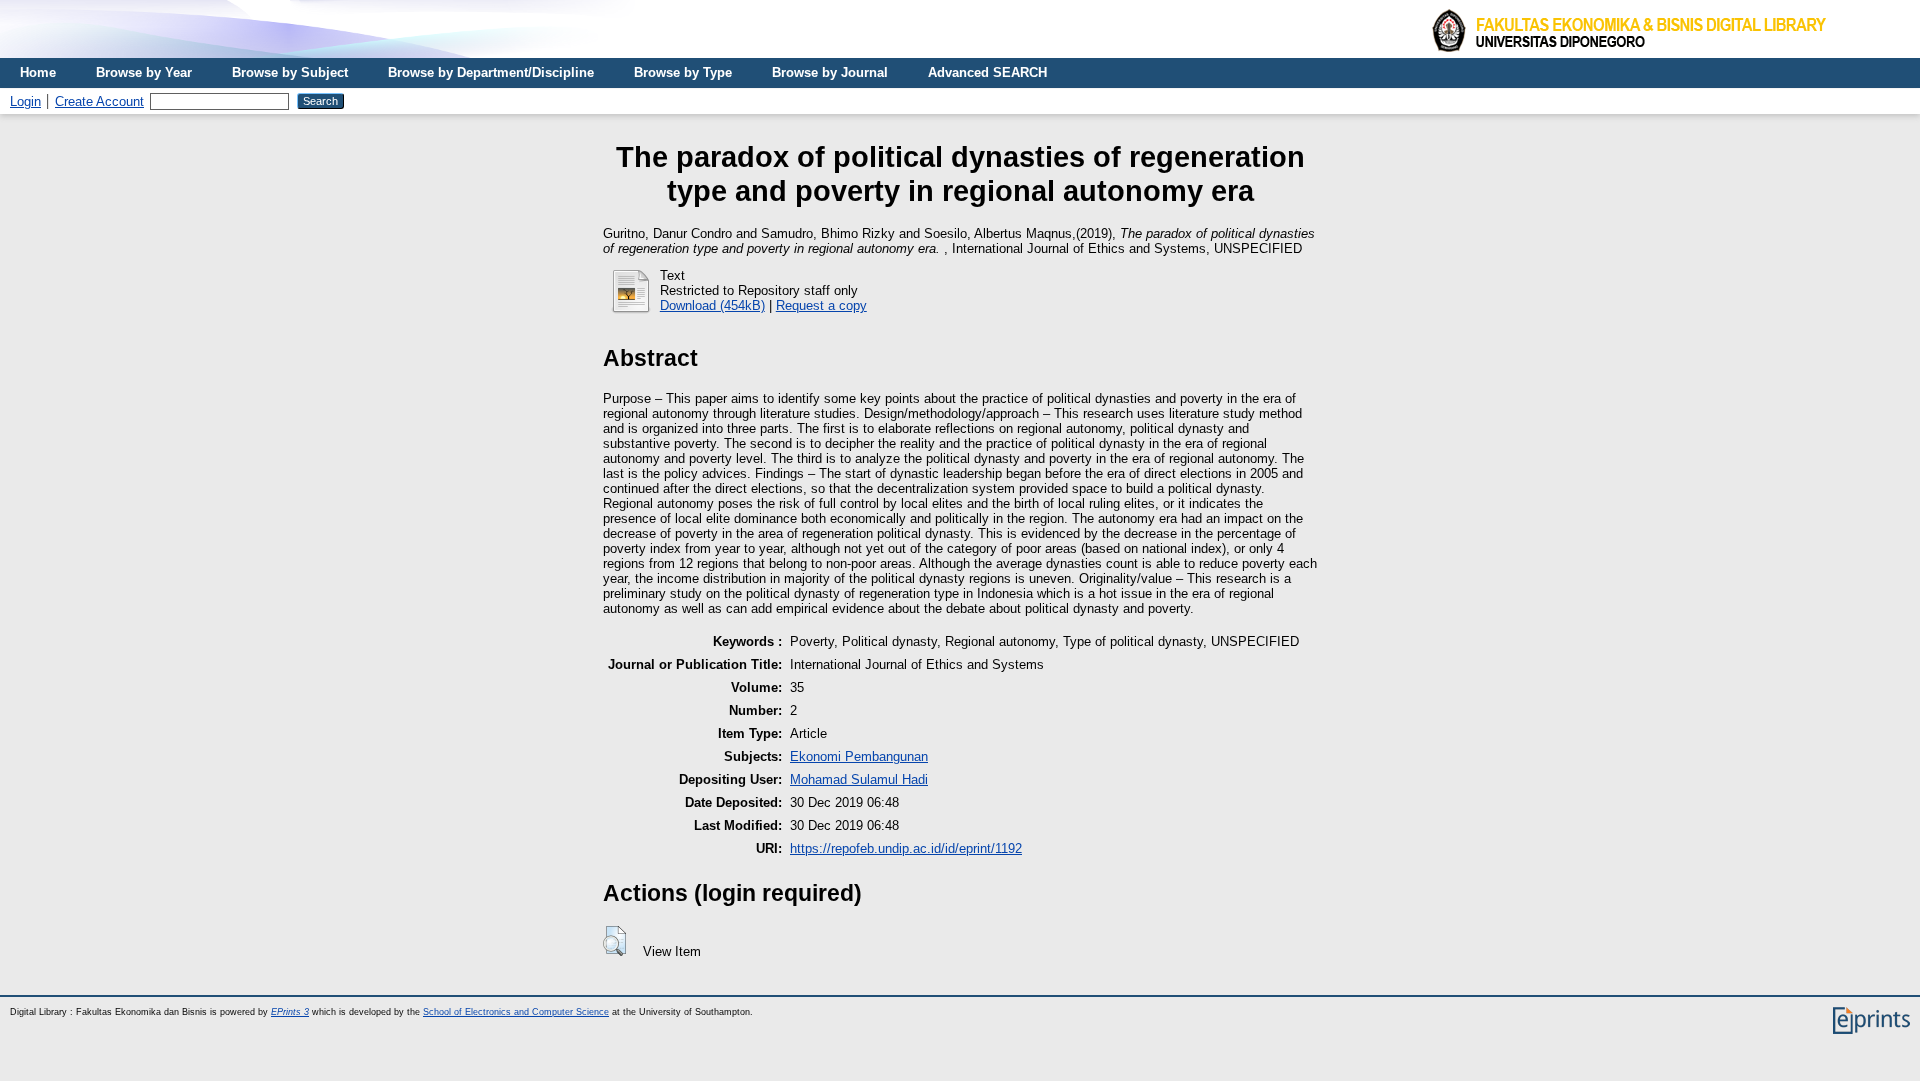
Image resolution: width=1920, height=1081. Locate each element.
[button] (614, 941)
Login (25, 101)
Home (38, 72)
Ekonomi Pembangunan (859, 756)
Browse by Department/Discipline (491, 72)
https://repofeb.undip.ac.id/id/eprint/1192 (906, 848)
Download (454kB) (712, 305)
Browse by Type (683, 72)
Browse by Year (144, 72)
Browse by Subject (290, 72)
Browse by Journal (830, 72)
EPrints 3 (290, 1012)
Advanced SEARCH (987, 72)
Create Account (99, 101)
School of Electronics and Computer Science (516, 1012)
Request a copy (821, 305)
